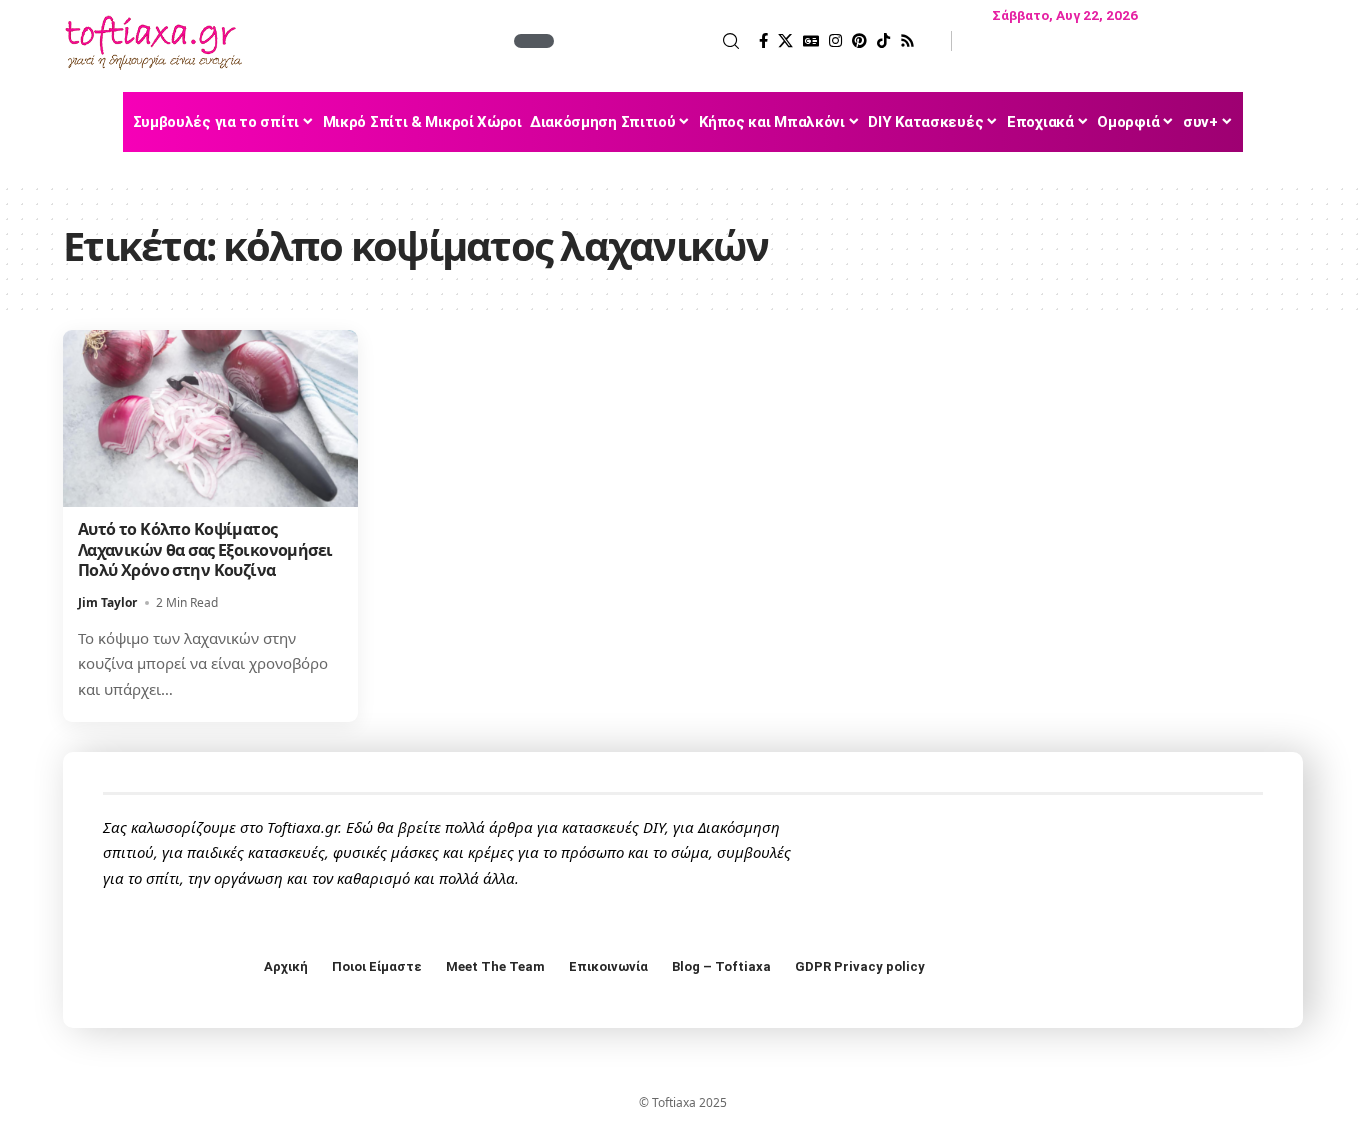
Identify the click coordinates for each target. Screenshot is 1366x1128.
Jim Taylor (107, 602)
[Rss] (907, 41)
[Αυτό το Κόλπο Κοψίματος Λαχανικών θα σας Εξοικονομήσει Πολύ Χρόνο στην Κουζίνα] (210, 418)
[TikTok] (883, 41)
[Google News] (811, 41)
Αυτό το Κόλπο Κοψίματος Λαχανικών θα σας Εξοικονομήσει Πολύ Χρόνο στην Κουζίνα (205, 550)
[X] (785, 41)
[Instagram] (835, 41)
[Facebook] (763, 41)
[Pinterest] (859, 41)
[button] (649, 41)
